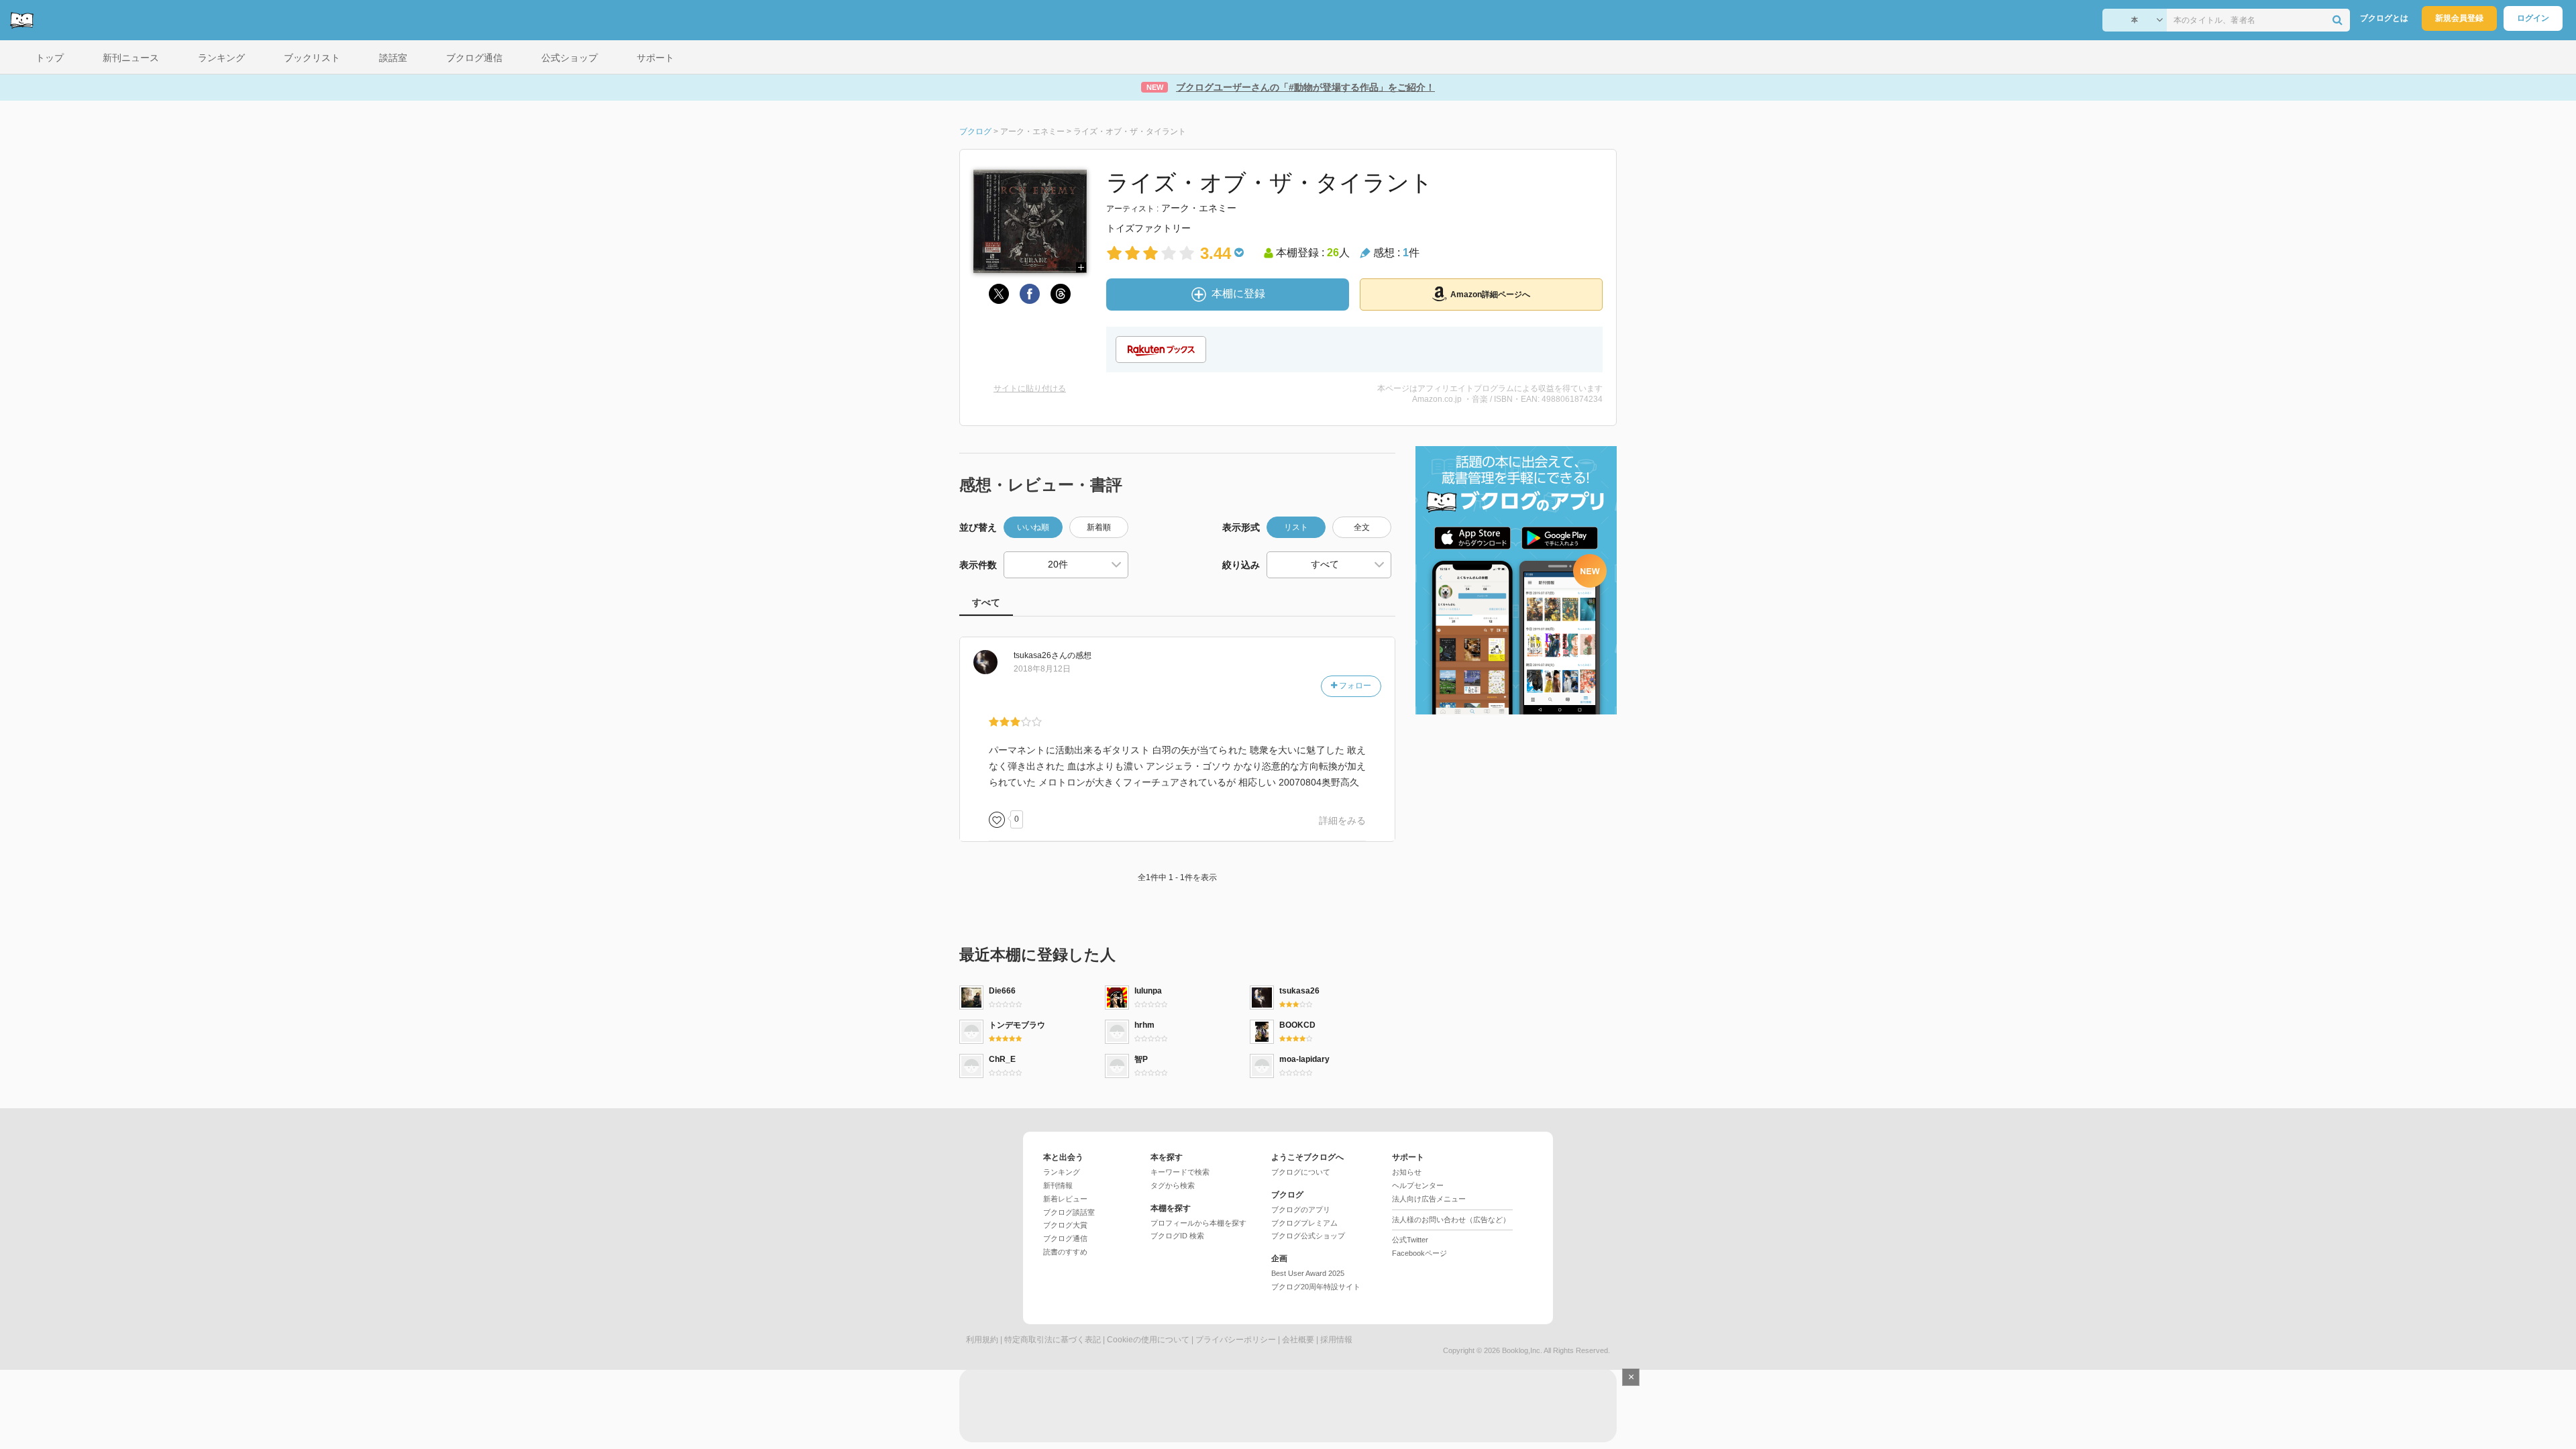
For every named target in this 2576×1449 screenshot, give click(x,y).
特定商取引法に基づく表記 (1053, 1340)
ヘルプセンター (1418, 1185)
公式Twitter (1410, 1240)
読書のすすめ (1065, 1252)
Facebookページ (1419, 1253)
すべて (986, 602)
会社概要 (1298, 1340)
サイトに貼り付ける (1030, 388)
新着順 (1099, 527)
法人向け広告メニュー (1429, 1199)
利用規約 (982, 1340)
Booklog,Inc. (1522, 1350)
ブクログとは (2384, 18)
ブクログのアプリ (1301, 1210)
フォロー (1354, 686)
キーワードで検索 (1180, 1172)
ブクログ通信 (1065, 1238)
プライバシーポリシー (1236, 1340)
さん (1040, 655)
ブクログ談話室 (1069, 1212)
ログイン (2533, 18)
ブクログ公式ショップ (1308, 1236)
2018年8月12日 (1042, 669)
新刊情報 (1058, 1185)
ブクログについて (1301, 1172)
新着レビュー (1065, 1199)
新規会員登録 (2459, 18)
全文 (1362, 527)
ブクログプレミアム (1304, 1223)
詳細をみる (1342, 820)
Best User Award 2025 (1308, 1273)
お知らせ (1407, 1172)
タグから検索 (1173, 1185)
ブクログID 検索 (1177, 1236)
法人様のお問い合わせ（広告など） (1451, 1220)
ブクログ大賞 (1065, 1225)
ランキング (1062, 1172)
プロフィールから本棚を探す (1198, 1223)
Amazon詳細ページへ (1490, 294)
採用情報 (1336, 1340)
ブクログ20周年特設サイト (1316, 1287)
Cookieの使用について (1148, 1340)
